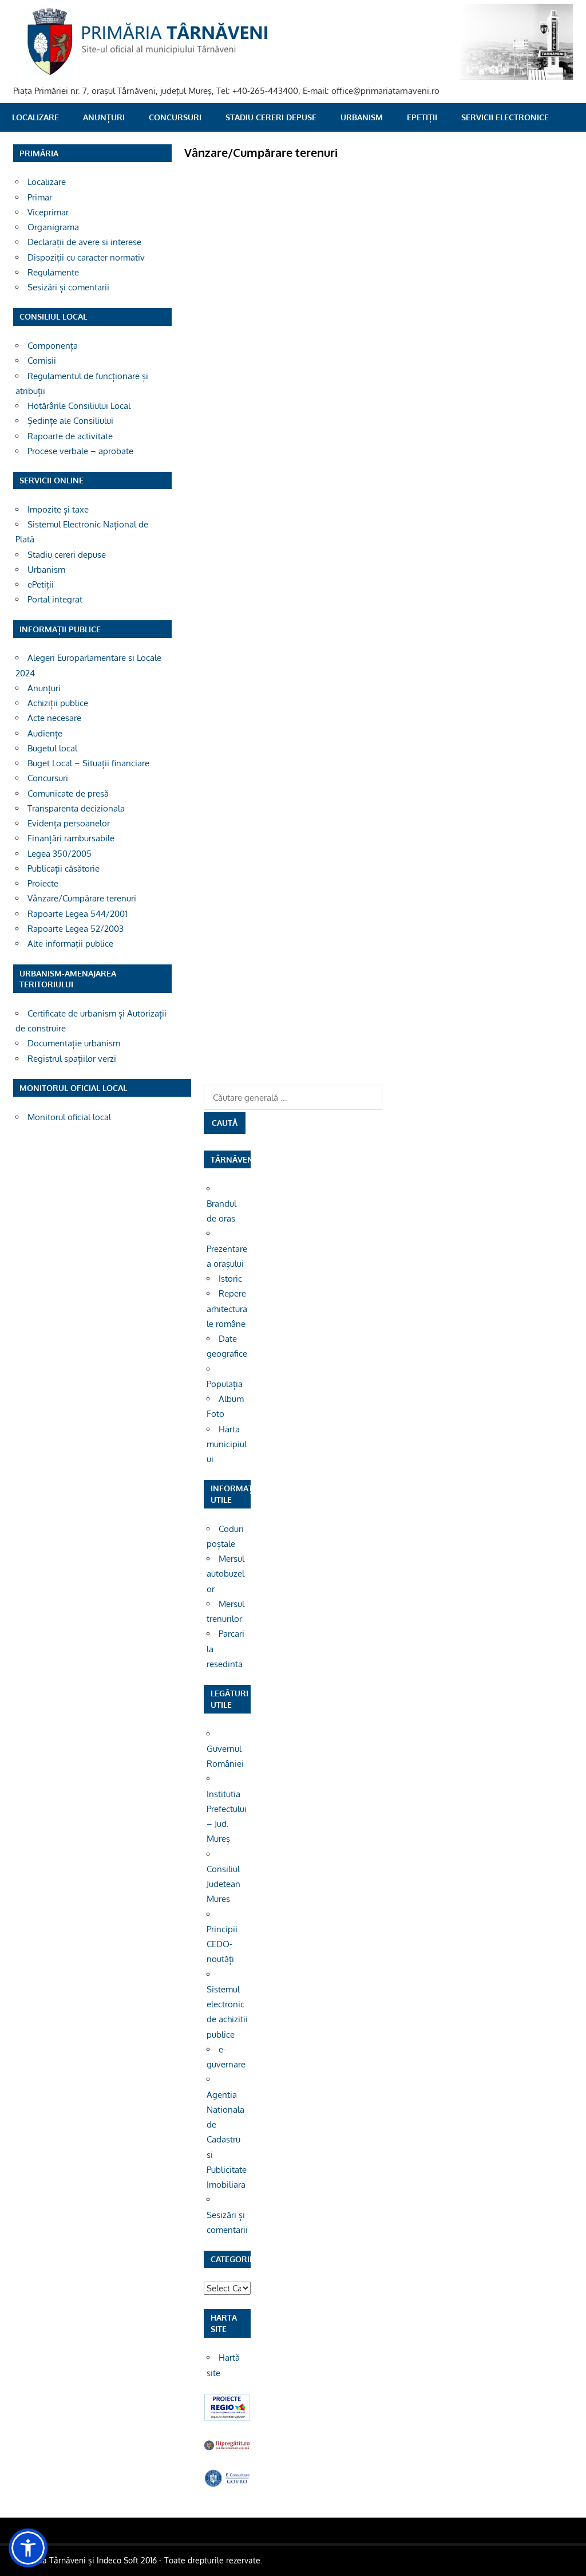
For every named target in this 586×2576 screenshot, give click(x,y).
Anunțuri (104, 117)
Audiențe (45, 733)
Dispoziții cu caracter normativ (86, 257)
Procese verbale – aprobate (80, 451)
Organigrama (53, 227)
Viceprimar (48, 212)
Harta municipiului (227, 1444)
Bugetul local (52, 748)
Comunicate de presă (68, 793)
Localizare (35, 117)
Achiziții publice (58, 703)
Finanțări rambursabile (71, 838)
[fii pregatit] (227, 2449)
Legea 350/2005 (60, 854)
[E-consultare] (227, 2484)
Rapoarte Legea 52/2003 (76, 929)
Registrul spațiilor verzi (72, 1059)
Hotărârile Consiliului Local (79, 406)
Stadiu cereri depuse (271, 117)
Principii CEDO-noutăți (222, 1944)
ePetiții (422, 117)
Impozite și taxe (58, 509)
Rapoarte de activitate (70, 436)
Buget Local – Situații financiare (88, 763)
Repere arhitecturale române (227, 1309)
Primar (40, 197)
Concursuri (175, 117)
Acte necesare (54, 718)
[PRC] (227, 2418)
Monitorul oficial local (69, 1117)
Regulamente (53, 272)
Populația (225, 1384)
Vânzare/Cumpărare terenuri (82, 898)
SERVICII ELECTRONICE (505, 117)
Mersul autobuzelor (225, 1574)
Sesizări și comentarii (68, 287)
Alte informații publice (70, 944)
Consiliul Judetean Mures (223, 1884)
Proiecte (43, 883)
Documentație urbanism (74, 1043)
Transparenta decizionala (76, 808)
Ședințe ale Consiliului (70, 421)
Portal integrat (55, 599)
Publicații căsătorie (64, 868)
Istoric (230, 1279)
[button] (28, 2548)
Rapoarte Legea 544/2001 (78, 914)
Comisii (42, 361)
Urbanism (362, 117)
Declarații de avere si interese (84, 242)
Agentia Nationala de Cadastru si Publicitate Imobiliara (227, 2140)
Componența (53, 346)
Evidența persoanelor (69, 823)
